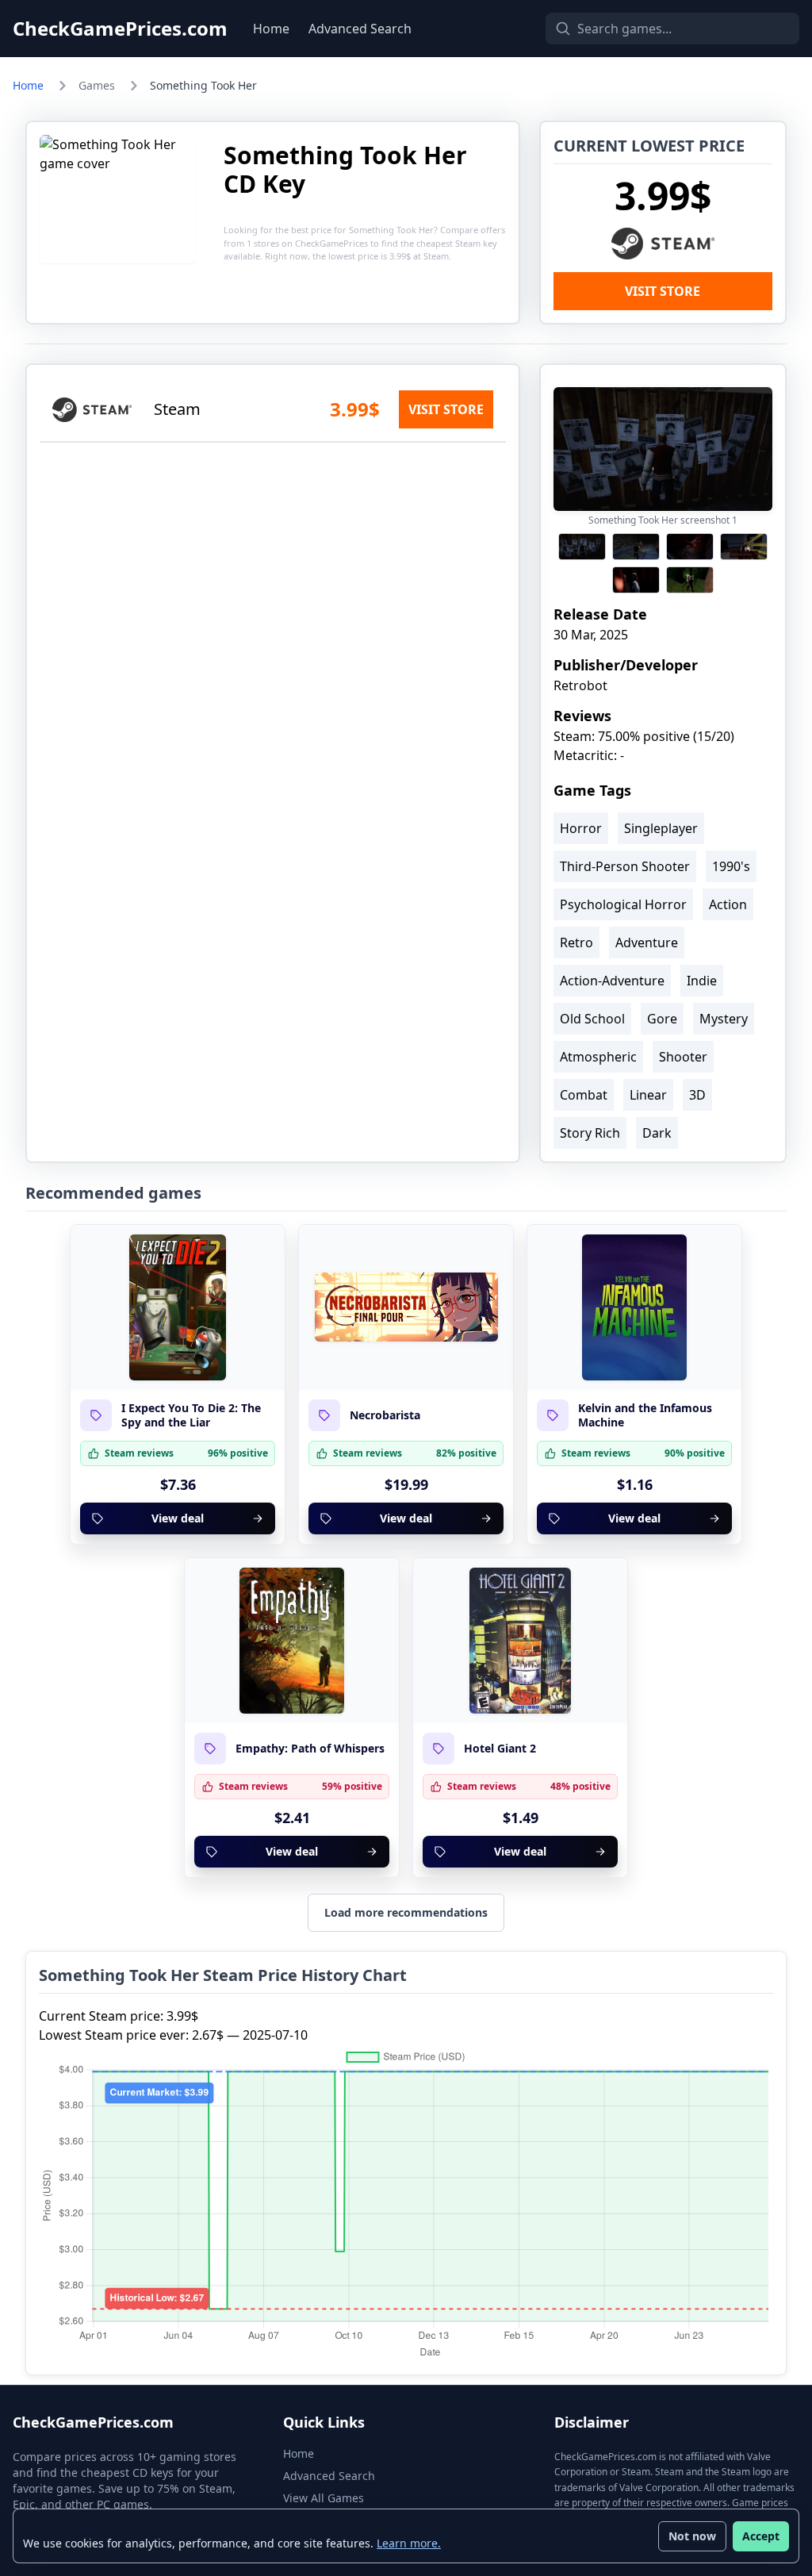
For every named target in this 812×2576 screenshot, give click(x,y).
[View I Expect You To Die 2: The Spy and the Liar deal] (178, 1307)
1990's (731, 866)
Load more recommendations (406, 1912)
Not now (692, 2536)
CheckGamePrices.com (120, 29)
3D (697, 1095)
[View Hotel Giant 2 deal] (520, 1641)
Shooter (683, 1057)
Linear (648, 1095)
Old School (592, 1019)
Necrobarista (385, 1415)
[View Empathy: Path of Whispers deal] (292, 1641)
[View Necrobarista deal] (406, 1307)
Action (728, 904)
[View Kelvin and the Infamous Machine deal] (634, 1307)
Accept (761, 2536)
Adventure (647, 942)
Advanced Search (360, 29)
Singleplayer (661, 828)
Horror (581, 828)
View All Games (324, 2498)
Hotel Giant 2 (500, 1749)
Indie (702, 981)
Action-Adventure (612, 981)
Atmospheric (598, 1057)
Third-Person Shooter (625, 866)
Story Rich (590, 1133)
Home (271, 29)
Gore (662, 1019)
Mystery (724, 1019)
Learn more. (409, 2543)
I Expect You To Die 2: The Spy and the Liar (191, 1415)
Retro (576, 942)
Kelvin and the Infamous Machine (645, 1415)
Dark (657, 1133)
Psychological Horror (623, 904)
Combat (584, 1095)
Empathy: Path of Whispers (310, 1749)
